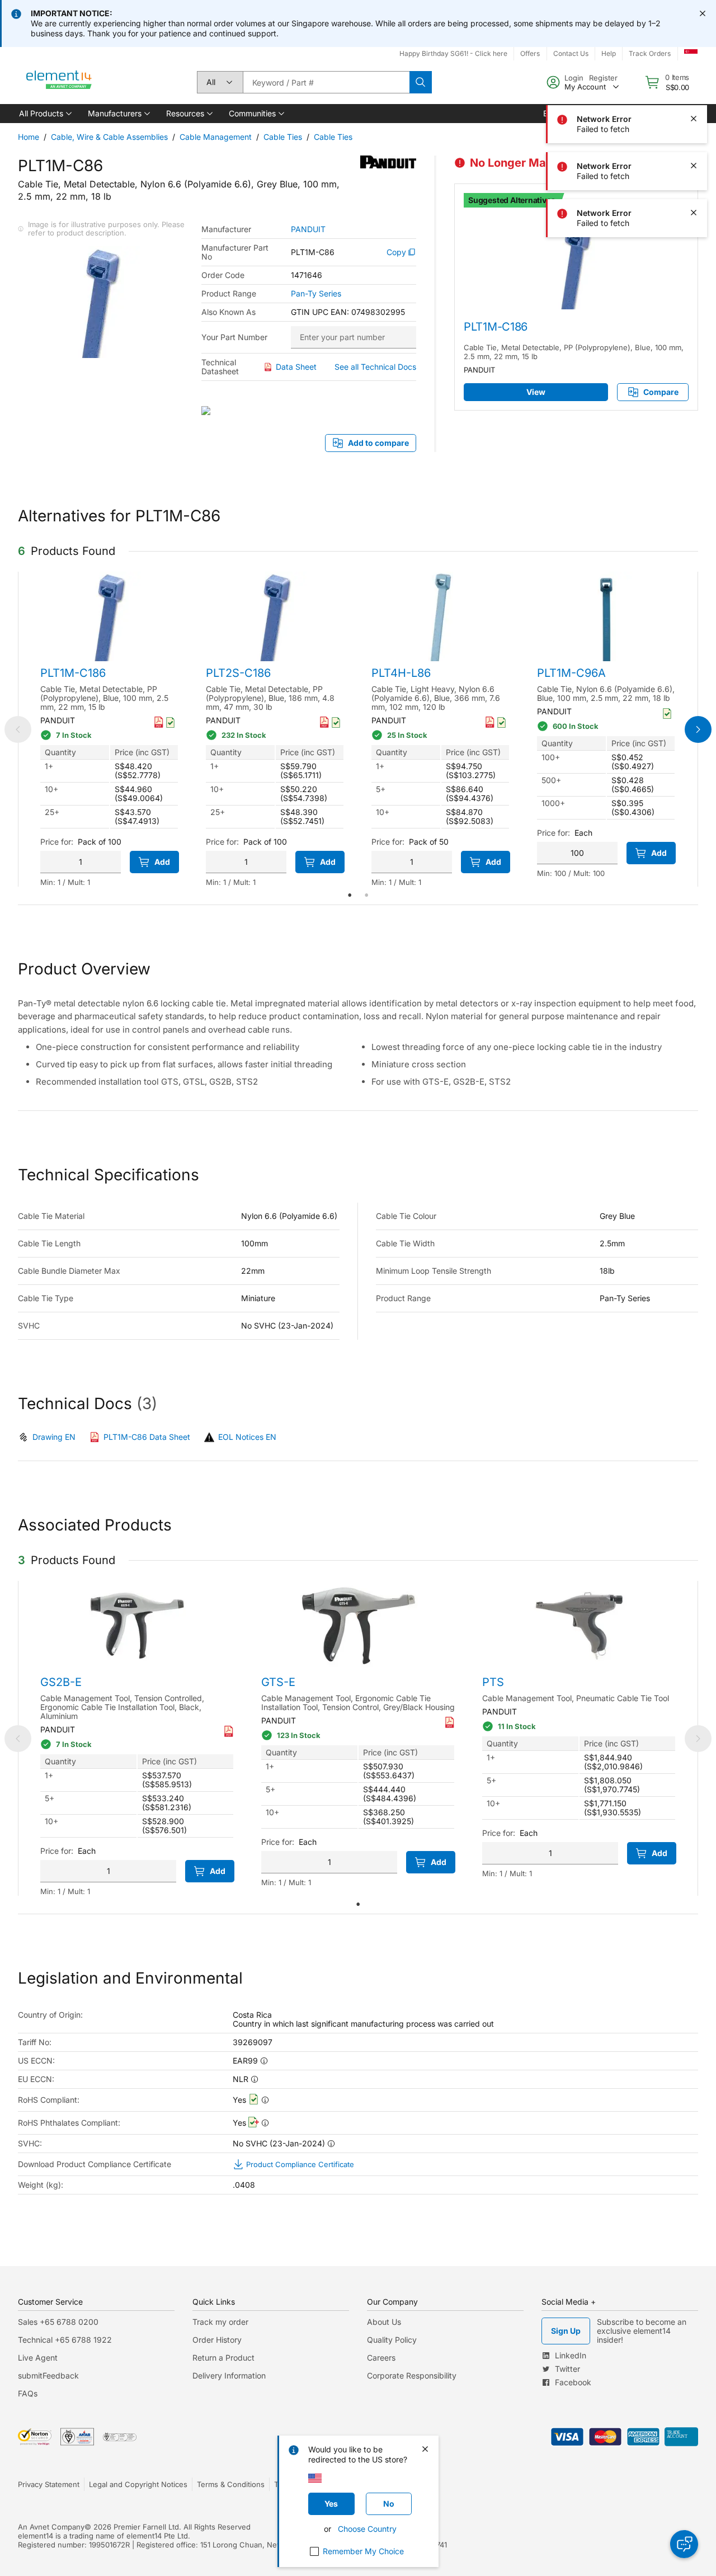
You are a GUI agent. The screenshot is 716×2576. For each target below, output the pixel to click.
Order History (217, 2340)
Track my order (220, 2322)
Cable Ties (283, 137)
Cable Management (216, 137)
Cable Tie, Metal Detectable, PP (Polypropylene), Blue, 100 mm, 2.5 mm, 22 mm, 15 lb (574, 352)
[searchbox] (326, 82)
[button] (44, 114)
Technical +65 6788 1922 (65, 2340)
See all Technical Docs (375, 367)
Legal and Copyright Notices (138, 2484)
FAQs (28, 2393)
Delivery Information (229, 2375)
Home (29, 137)
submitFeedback (48, 2375)
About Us (384, 2322)
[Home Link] (59, 82)
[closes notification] (703, 13)
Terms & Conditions (231, 2484)
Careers (381, 2358)
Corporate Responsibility (412, 2375)
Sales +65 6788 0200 (58, 2322)
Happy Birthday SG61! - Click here (453, 53)
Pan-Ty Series (316, 294)
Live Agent (38, 2358)
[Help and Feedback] (684, 2544)
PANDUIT (308, 229)
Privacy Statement (49, 2484)
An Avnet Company (51, 2527)
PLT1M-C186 (496, 327)
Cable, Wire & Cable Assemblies (109, 137)
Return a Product (223, 2358)
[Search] (421, 82)
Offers (530, 53)
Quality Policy (392, 2340)
